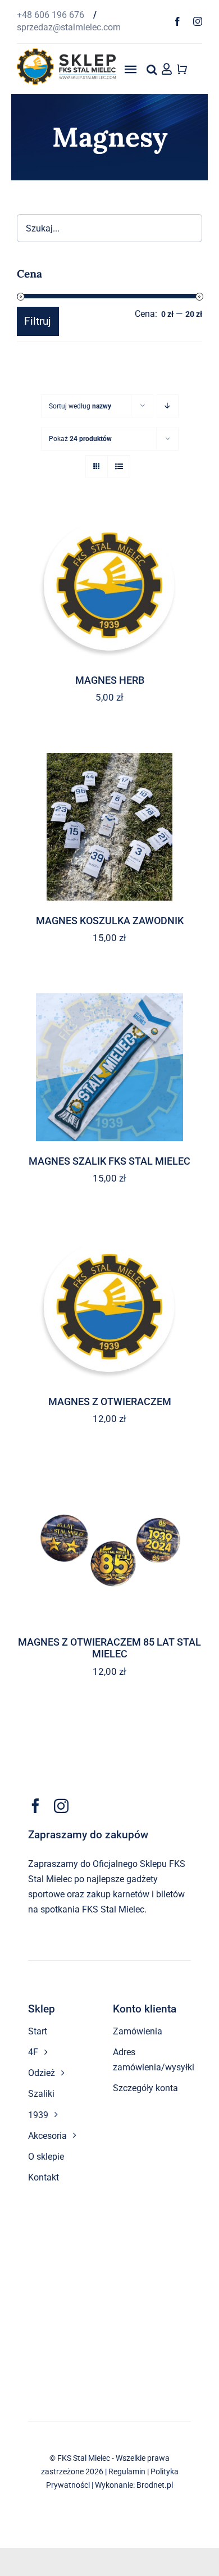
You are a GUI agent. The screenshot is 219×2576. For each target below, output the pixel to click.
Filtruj (38, 321)
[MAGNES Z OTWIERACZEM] (109, 1307)
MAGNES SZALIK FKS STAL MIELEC (109, 1161)
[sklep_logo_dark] (66, 53)
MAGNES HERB (110, 680)
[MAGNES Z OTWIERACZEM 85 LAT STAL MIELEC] (109, 1548)
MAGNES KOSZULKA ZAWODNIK (110, 921)
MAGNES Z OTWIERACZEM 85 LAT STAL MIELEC (109, 1648)
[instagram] (198, 21)
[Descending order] (168, 406)
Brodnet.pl (155, 2485)
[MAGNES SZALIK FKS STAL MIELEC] (109, 1067)
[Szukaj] (152, 69)
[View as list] (119, 467)
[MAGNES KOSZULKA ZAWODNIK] (109, 826)
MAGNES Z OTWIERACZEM (110, 1401)
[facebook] (177, 21)
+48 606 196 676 (52, 15)
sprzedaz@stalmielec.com (69, 27)
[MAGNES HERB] (109, 586)
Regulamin (127, 2471)
